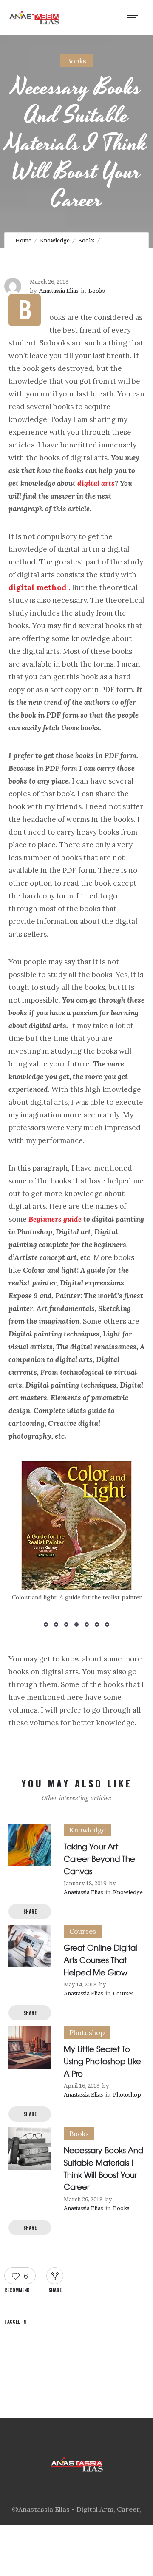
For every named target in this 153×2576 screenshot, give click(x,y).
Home (23, 241)
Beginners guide (55, 1219)
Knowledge (55, 241)
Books (86, 241)
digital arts (96, 483)
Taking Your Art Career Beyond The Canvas (99, 1859)
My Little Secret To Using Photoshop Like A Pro (102, 2061)
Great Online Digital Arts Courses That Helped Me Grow (101, 1960)
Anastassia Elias (59, 291)
